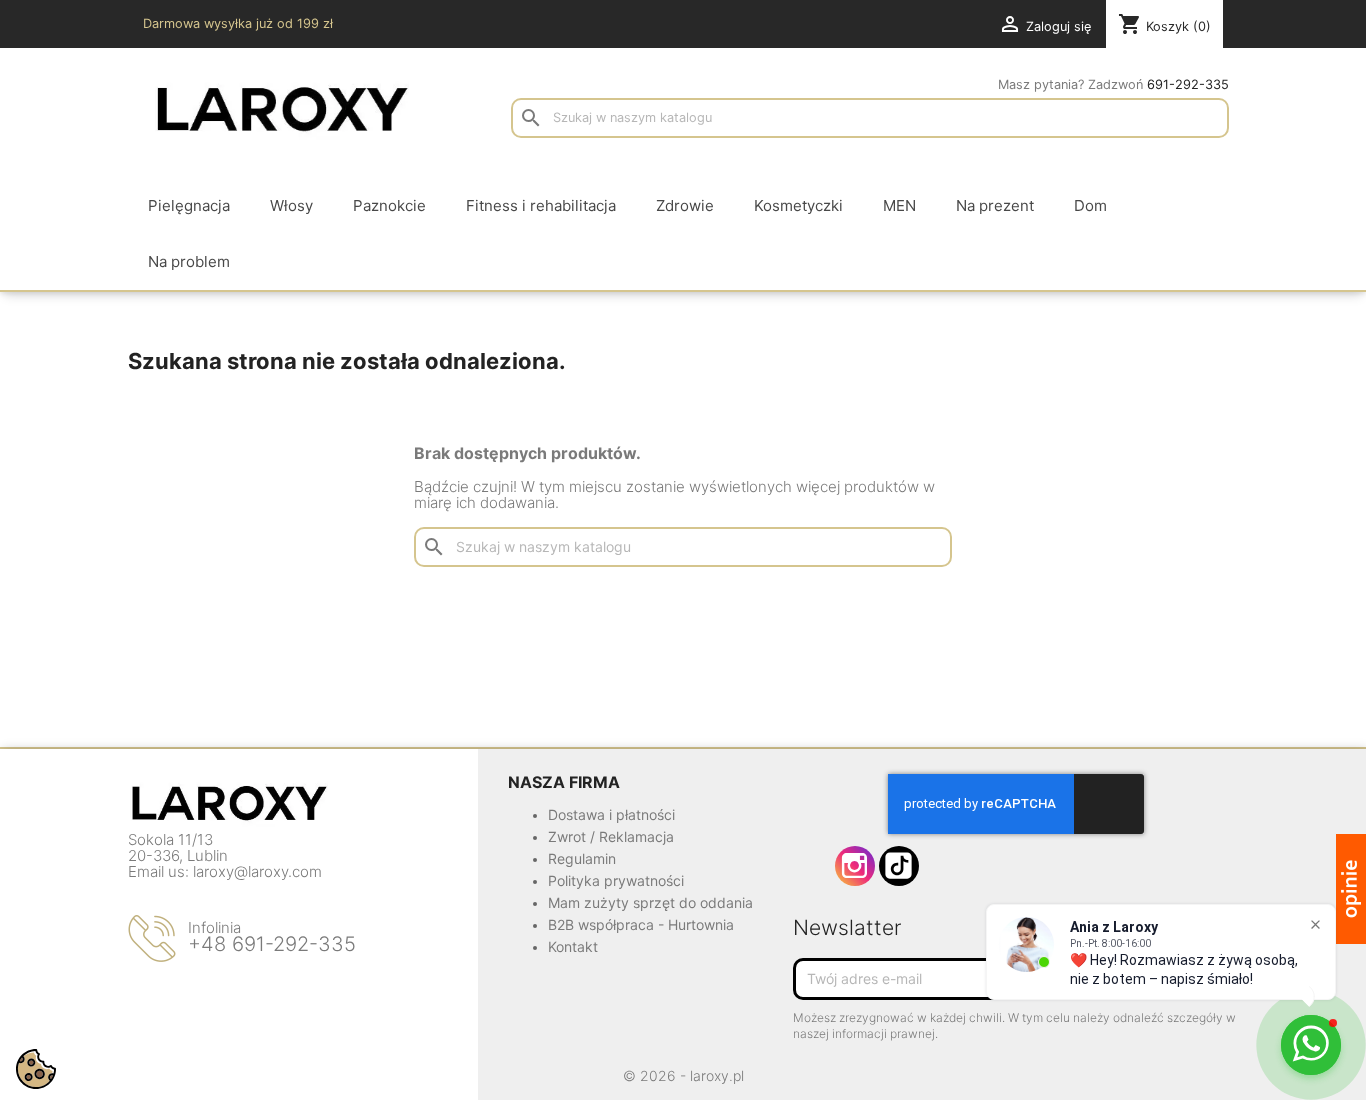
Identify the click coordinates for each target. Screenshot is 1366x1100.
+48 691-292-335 (272, 944)
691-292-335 (1188, 84)
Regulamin (582, 858)
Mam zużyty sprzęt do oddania (650, 902)
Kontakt (573, 946)
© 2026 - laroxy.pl (683, 1075)
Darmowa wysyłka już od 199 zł (238, 23)
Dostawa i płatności (611, 814)
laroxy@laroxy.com (257, 871)
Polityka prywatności (616, 880)
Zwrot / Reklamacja (611, 836)
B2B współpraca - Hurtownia (641, 924)
